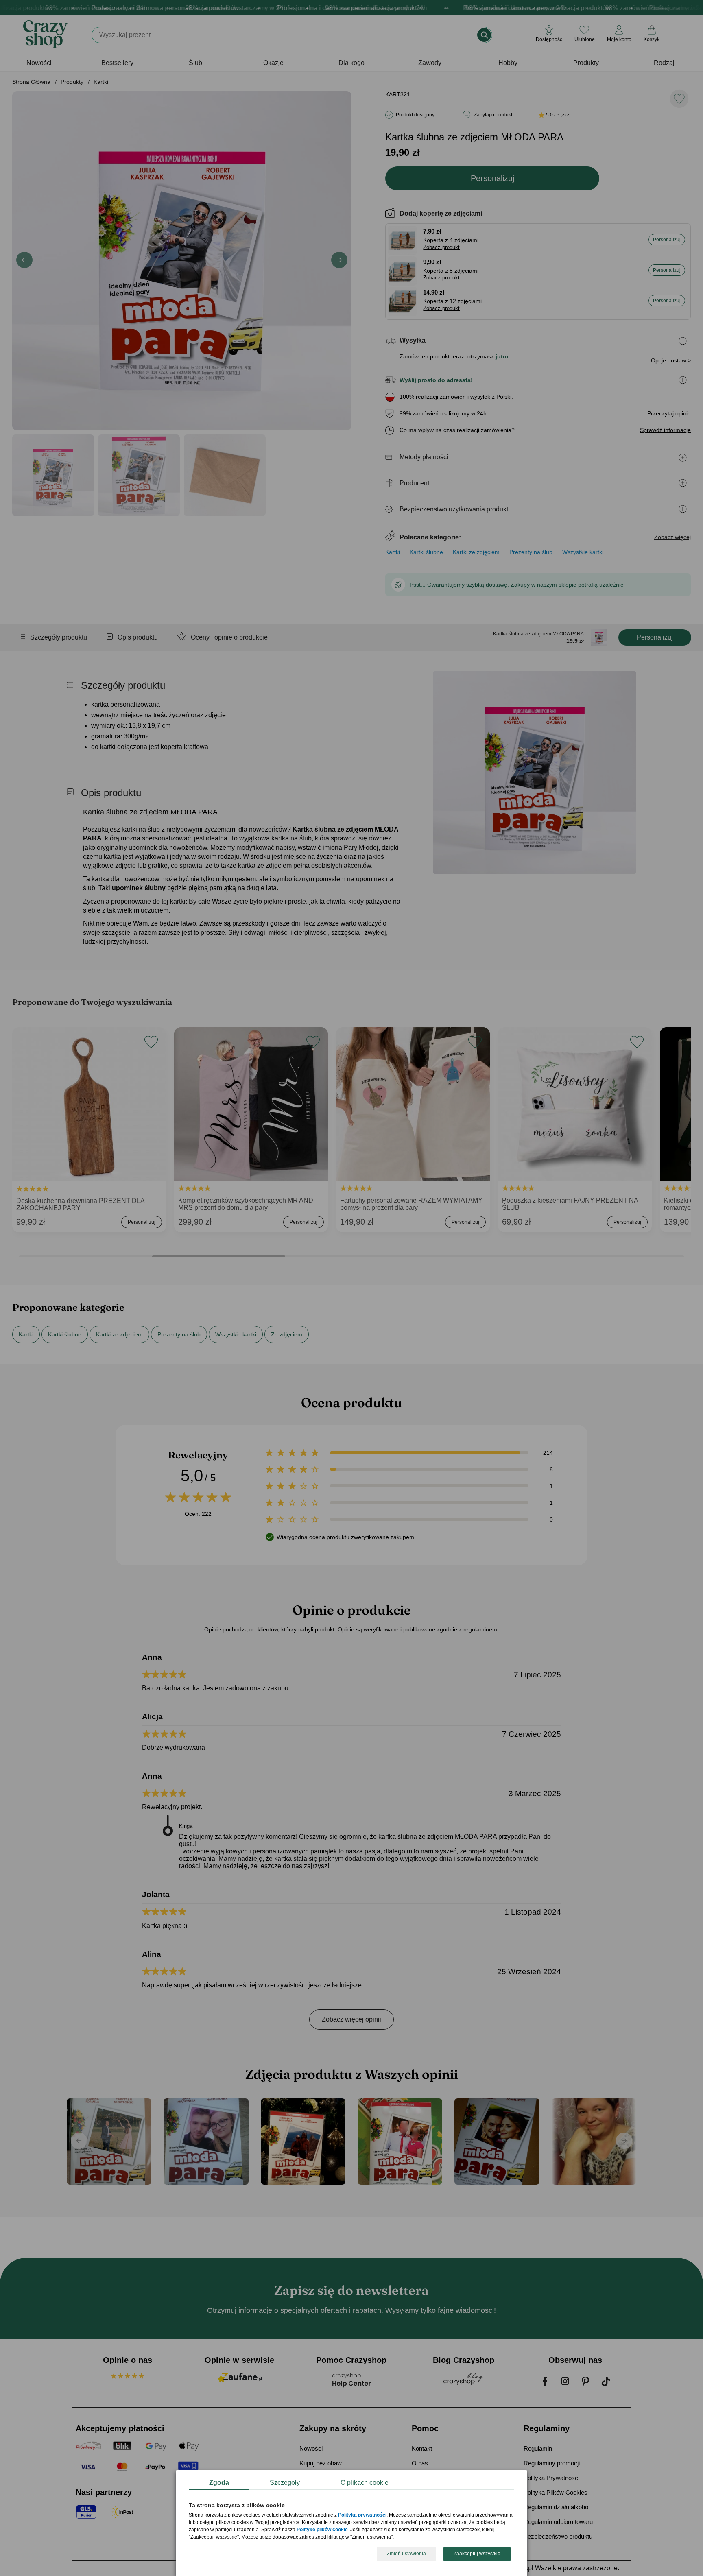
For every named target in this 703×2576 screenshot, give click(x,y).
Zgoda (219, 2483)
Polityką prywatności (362, 2515)
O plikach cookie (365, 2483)
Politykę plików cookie (322, 2530)
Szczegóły (285, 2483)
